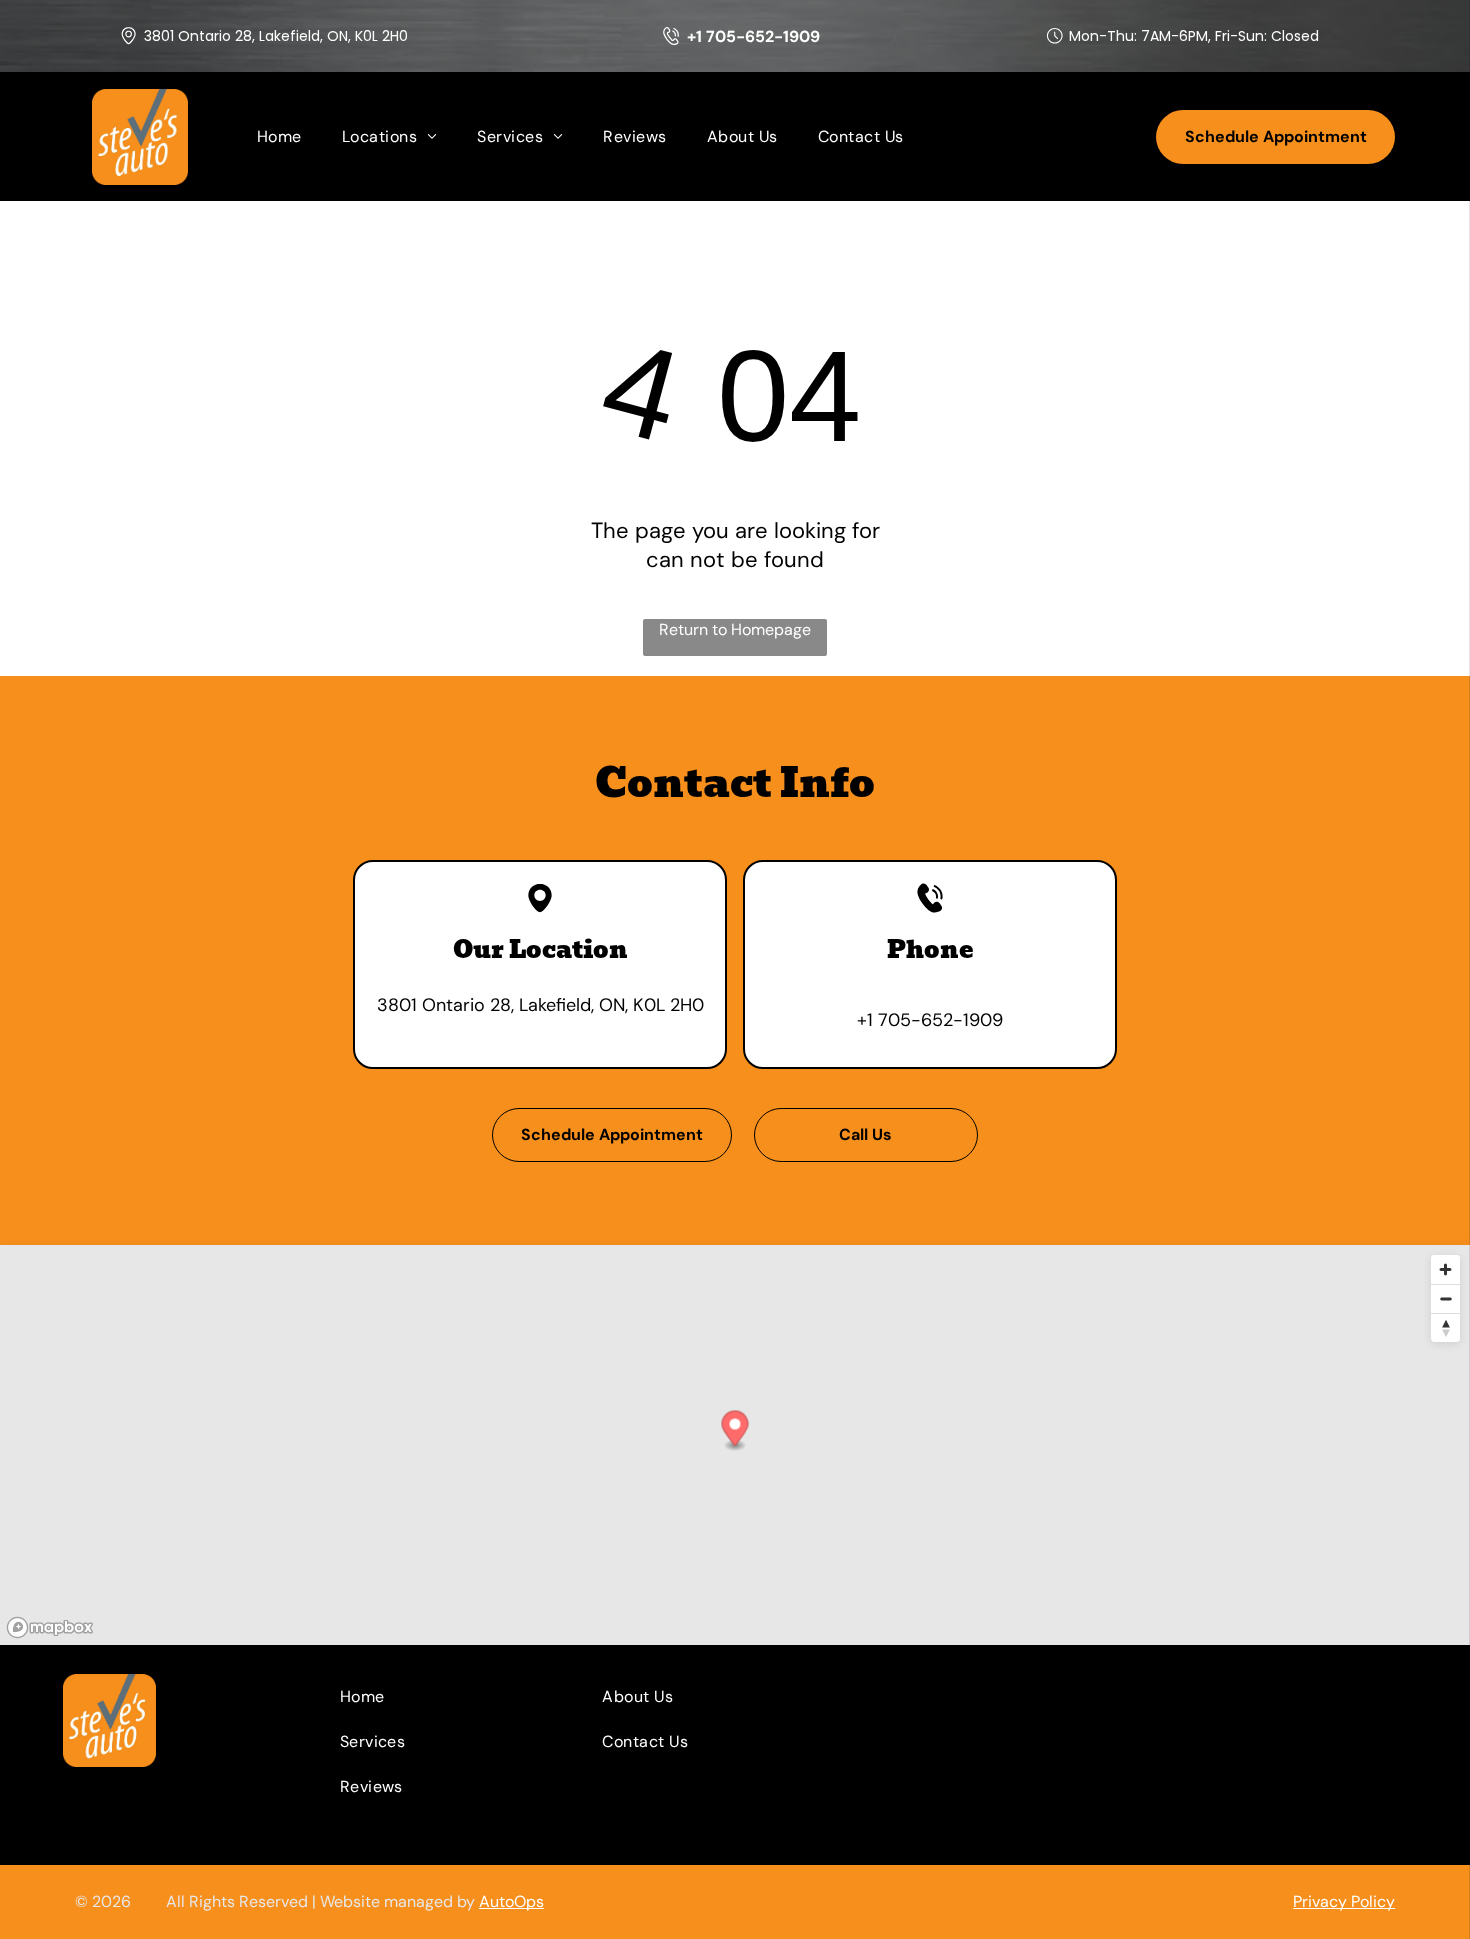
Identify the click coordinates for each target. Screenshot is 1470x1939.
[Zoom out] (1445, 1298)
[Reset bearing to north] (1445, 1327)
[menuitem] (279, 136)
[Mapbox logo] (50, 1627)
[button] (735, 1430)
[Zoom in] (1445, 1269)
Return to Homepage (735, 629)
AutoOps (511, 1901)
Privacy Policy (1344, 1901)
